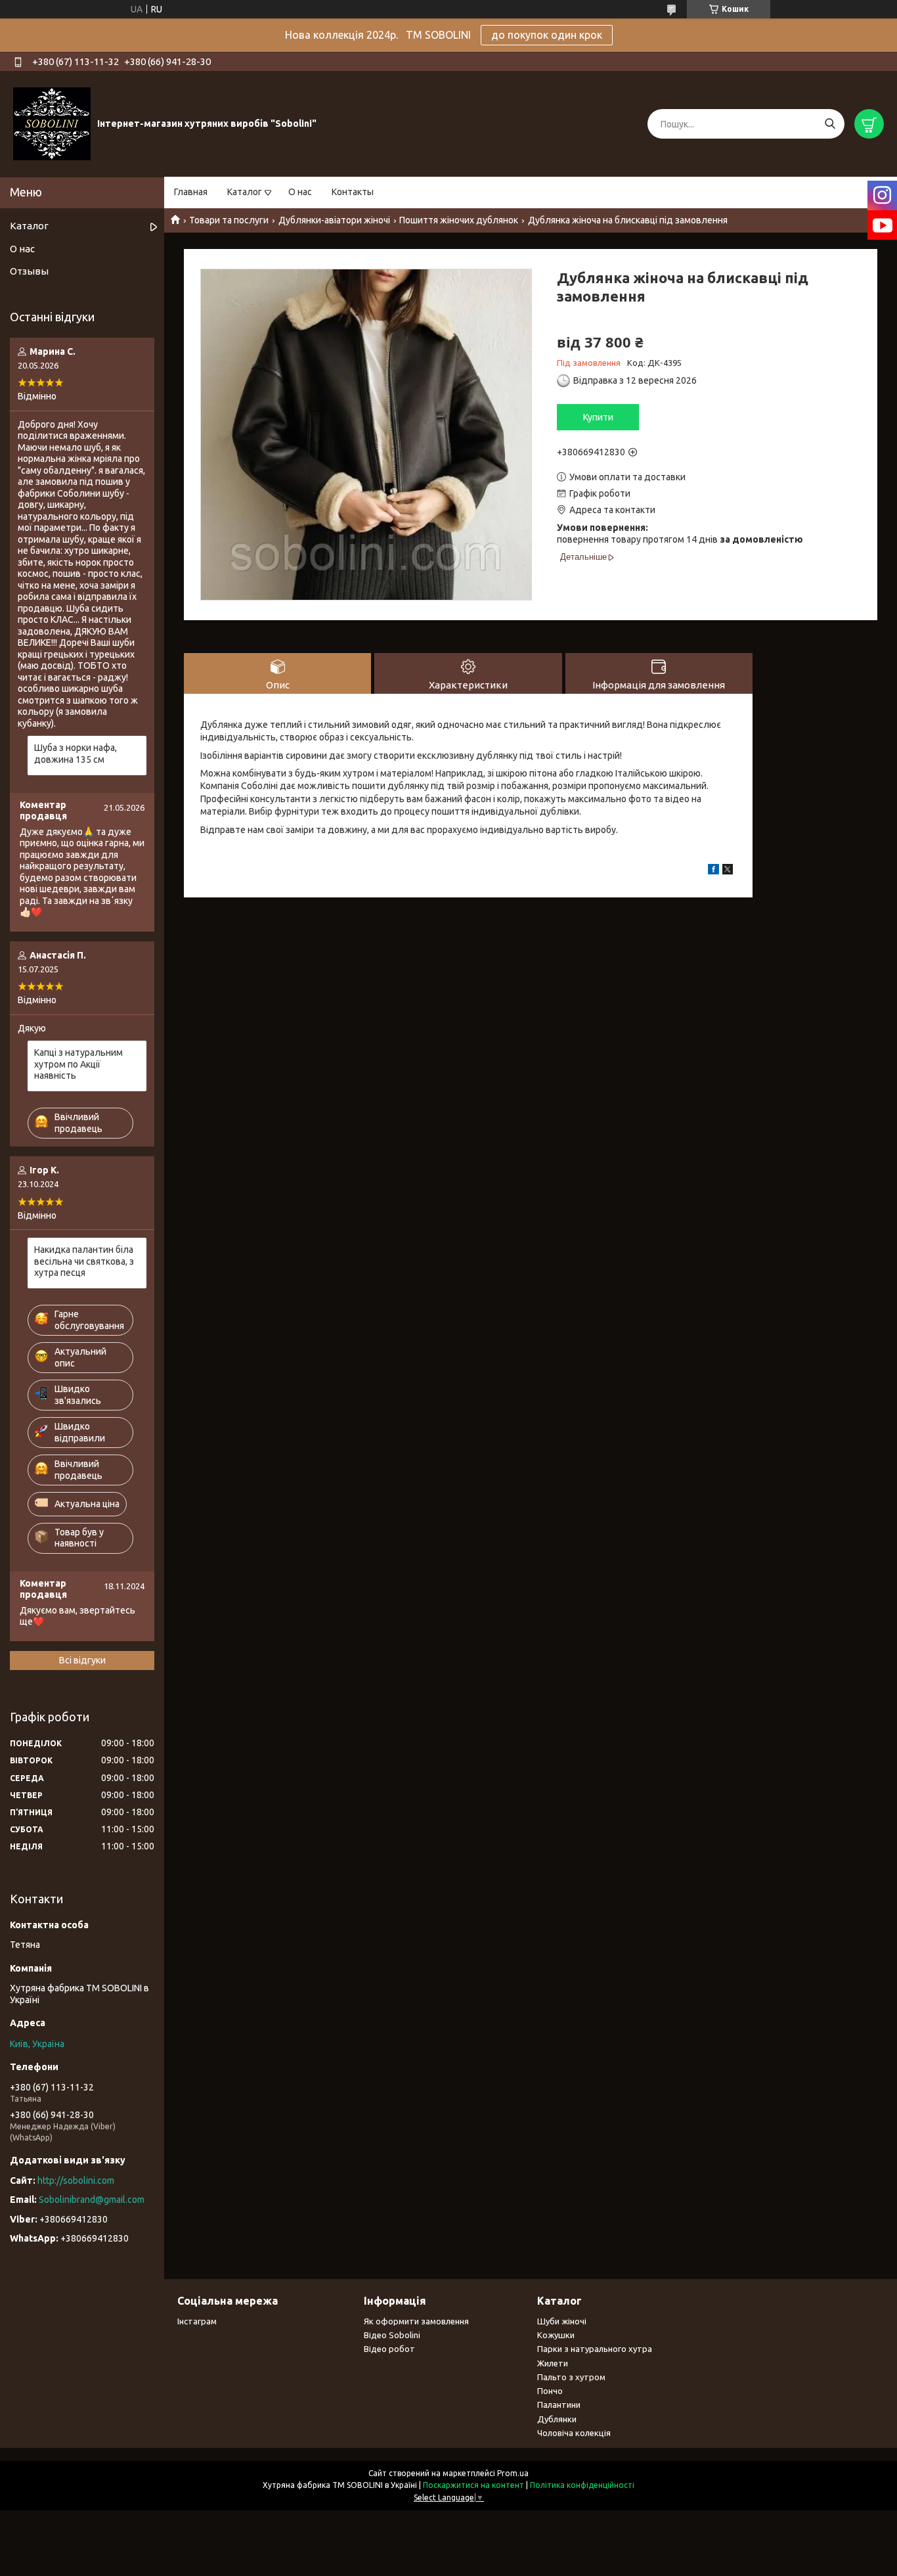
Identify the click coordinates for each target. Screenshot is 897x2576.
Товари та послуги (229, 220)
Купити (598, 417)
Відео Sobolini (392, 2335)
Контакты (353, 192)
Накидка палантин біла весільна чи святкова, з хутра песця (84, 1261)
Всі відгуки (82, 1660)
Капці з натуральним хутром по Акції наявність (78, 1064)
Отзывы (29, 271)
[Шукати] (830, 124)
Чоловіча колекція (574, 2433)
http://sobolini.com (76, 2181)
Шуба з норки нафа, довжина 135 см (76, 754)
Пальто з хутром (571, 2377)
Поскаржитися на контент (473, 2485)
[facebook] (713, 871)
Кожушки (556, 2335)
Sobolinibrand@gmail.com (92, 2200)
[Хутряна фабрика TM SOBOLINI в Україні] (52, 124)
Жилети (553, 2363)
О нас (300, 192)
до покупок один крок (547, 35)
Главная (191, 192)
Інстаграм (197, 2321)
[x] (728, 871)
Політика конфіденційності (582, 2485)
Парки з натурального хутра (595, 2349)
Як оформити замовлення (416, 2321)
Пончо (550, 2391)
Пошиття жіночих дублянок (459, 220)
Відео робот (389, 2349)
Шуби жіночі (562, 2321)
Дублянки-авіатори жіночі (334, 220)
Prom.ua (513, 2473)
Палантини (559, 2405)
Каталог (245, 192)
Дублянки (557, 2419)
